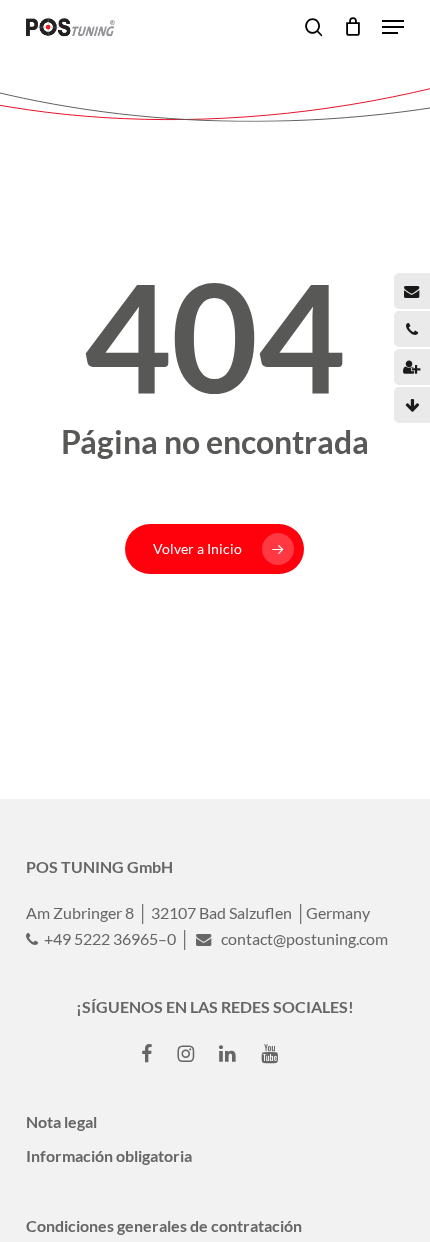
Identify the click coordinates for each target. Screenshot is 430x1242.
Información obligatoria (109, 1155)
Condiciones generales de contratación (164, 1225)
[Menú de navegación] (393, 27)
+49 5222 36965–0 (108, 938)
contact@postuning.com (303, 938)
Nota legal (61, 1121)
